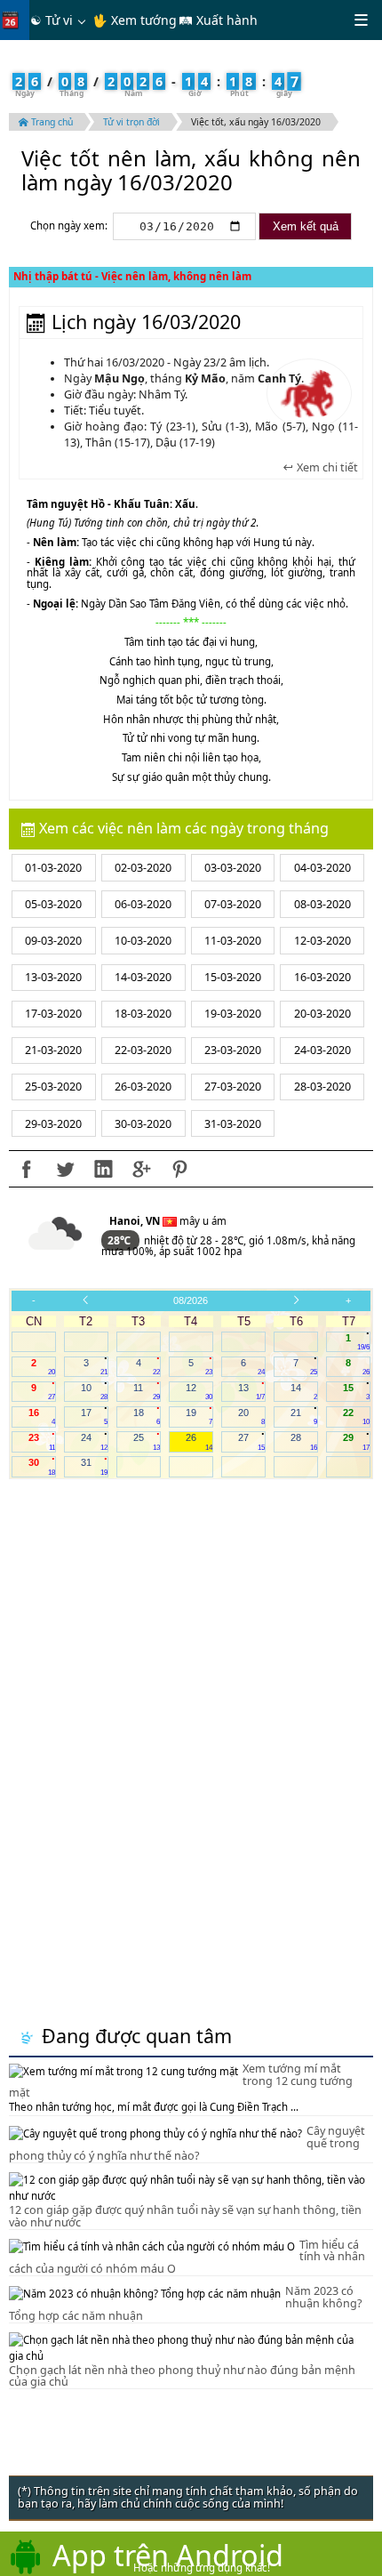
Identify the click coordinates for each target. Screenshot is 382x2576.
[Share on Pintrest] (179, 1169)
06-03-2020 (143, 904)
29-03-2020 (53, 1124)
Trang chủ (51, 122)
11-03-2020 (233, 941)
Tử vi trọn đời (131, 122)
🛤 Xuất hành (218, 20)
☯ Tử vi (52, 20)
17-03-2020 (53, 1014)
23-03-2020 (233, 1050)
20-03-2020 (322, 1014)
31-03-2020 (233, 1124)
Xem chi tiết (326, 468)
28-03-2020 (322, 1087)
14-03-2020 (143, 977)
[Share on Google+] (141, 1169)
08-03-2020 (322, 904)
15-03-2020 (233, 977)
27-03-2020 (233, 1087)
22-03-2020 (143, 1050)
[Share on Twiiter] (65, 1169)
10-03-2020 (143, 941)
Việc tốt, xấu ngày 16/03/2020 (256, 122)
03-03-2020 (233, 868)
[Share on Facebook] (27, 1169)
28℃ (120, 1240)
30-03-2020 (143, 1124)
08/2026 (191, 1300)
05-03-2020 (53, 904)
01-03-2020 (53, 868)
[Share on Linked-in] (103, 1169)
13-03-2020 (53, 977)
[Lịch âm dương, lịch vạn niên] (14, 20)
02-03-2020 (143, 868)
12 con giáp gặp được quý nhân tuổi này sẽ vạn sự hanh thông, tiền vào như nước (185, 2216)
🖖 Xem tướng (135, 20)
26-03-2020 (143, 1087)
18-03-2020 (143, 1014)
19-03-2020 (233, 1014)
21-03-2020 (53, 1050)
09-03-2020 (53, 941)
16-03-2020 (322, 977)
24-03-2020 (322, 1050)
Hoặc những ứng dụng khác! (202, 2568)
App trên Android (168, 2555)
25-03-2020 (53, 1087)
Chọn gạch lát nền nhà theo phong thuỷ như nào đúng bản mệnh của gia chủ (182, 2376)
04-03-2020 (322, 868)
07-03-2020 (233, 904)
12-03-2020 (322, 941)
